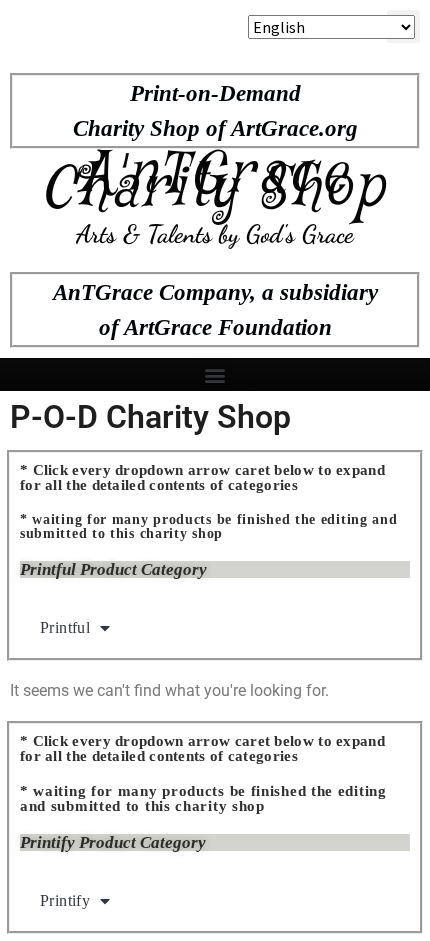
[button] (215, 374)
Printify (65, 900)
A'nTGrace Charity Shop (215, 182)
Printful (65, 627)
